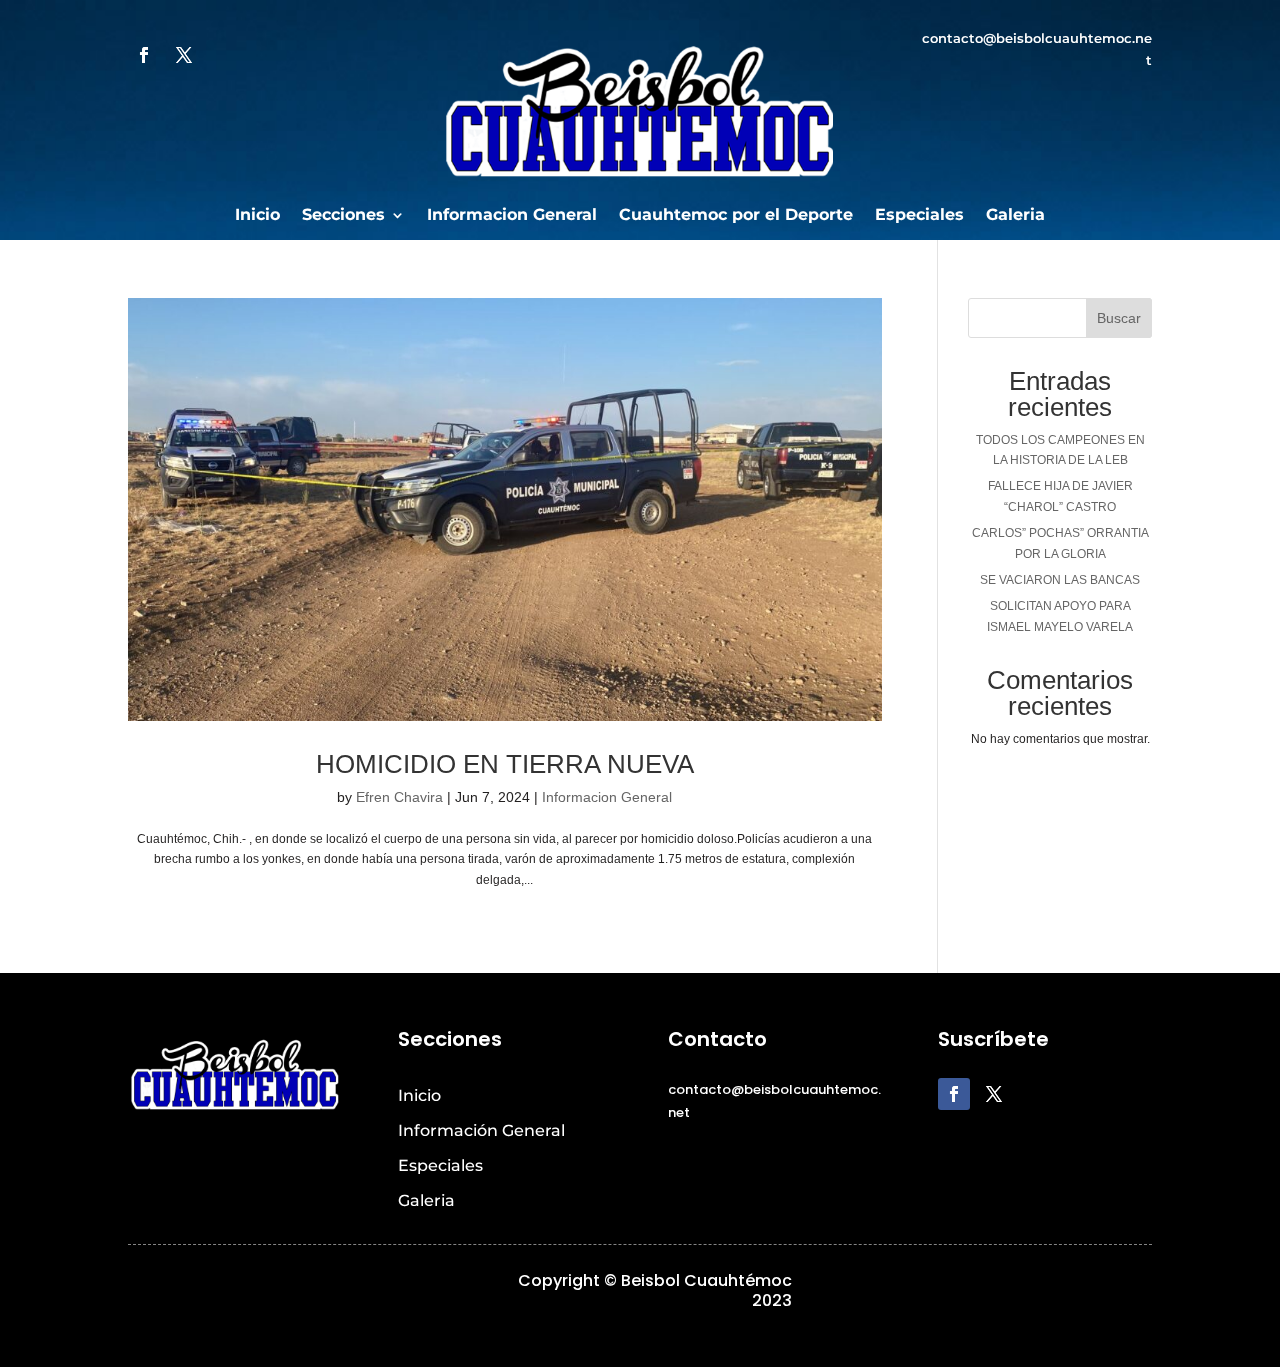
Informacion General (512, 216)
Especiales (919, 216)
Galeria (1015, 216)
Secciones (343, 216)
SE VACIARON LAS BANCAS (1060, 580)
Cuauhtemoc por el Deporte (736, 216)
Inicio (257, 216)
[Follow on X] (184, 55)
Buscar (1119, 318)
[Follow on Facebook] (144, 55)
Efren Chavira (399, 797)
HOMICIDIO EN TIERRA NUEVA (505, 764)
